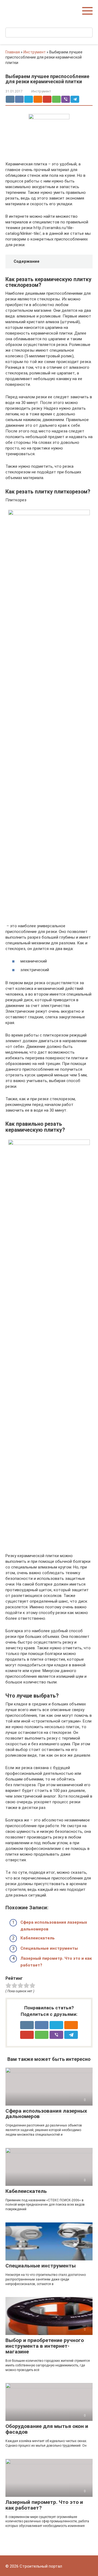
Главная (13, 52)
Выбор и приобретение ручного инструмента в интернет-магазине (45, 2346)
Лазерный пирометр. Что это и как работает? (44, 2505)
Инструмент (35, 52)
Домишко (17, 8)
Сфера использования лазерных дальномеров (46, 2114)
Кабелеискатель (38, 1938)
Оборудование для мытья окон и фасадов (47, 2429)
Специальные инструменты (49, 1948)
